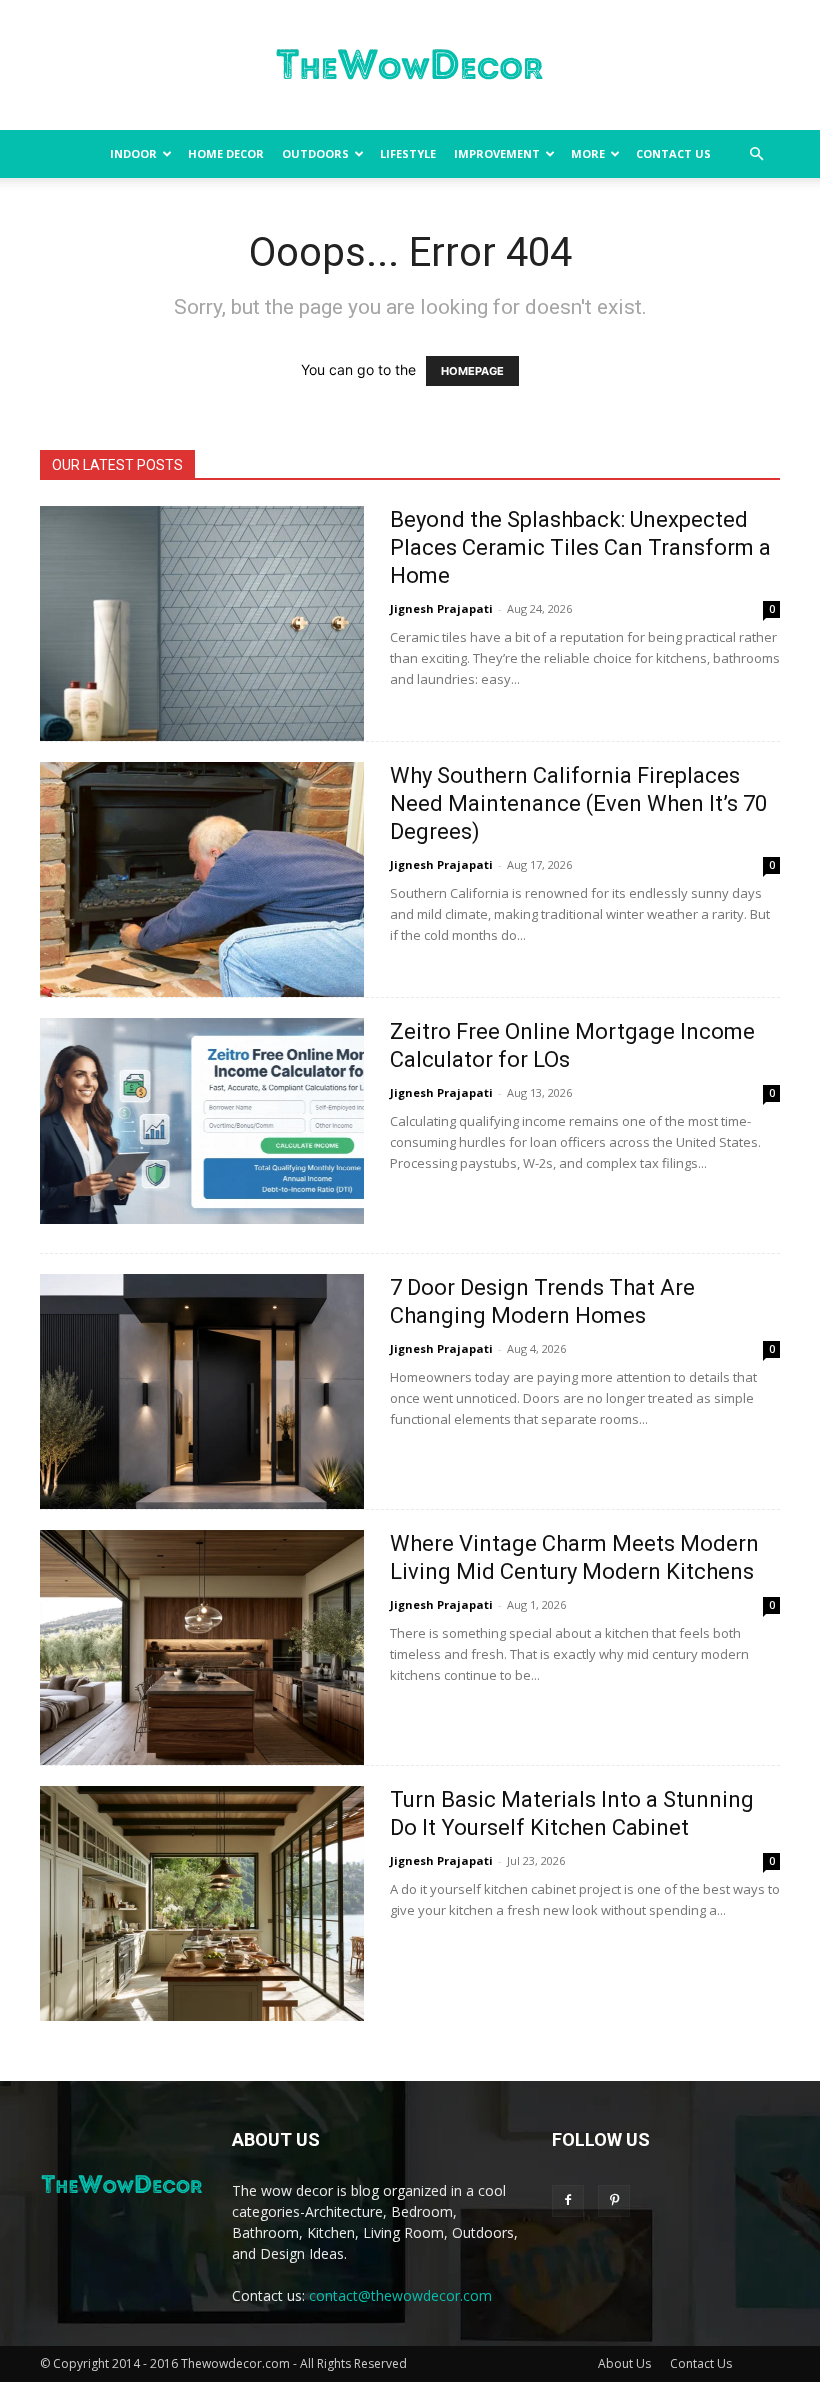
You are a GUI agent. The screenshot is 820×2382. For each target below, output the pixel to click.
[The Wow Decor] (410, 66)
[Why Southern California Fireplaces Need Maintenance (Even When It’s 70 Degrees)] (202, 879)
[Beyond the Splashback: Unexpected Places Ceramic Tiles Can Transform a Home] (202, 623)
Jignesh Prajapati (441, 608)
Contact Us (673, 153)
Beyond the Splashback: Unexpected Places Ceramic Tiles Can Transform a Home (580, 547)
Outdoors (315, 153)
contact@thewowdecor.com (400, 2295)
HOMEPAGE (472, 371)
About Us (624, 2363)
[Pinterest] (614, 2201)
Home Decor (226, 153)
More (588, 153)
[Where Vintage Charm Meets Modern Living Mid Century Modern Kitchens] (202, 1647)
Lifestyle (408, 153)
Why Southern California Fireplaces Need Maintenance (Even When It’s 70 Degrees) (578, 803)
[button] (756, 154)
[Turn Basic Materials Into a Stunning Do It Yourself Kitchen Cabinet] (202, 1903)
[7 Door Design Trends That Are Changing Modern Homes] (202, 1391)
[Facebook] (568, 2201)
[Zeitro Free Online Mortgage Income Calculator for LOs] (202, 1121)
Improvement (497, 153)
